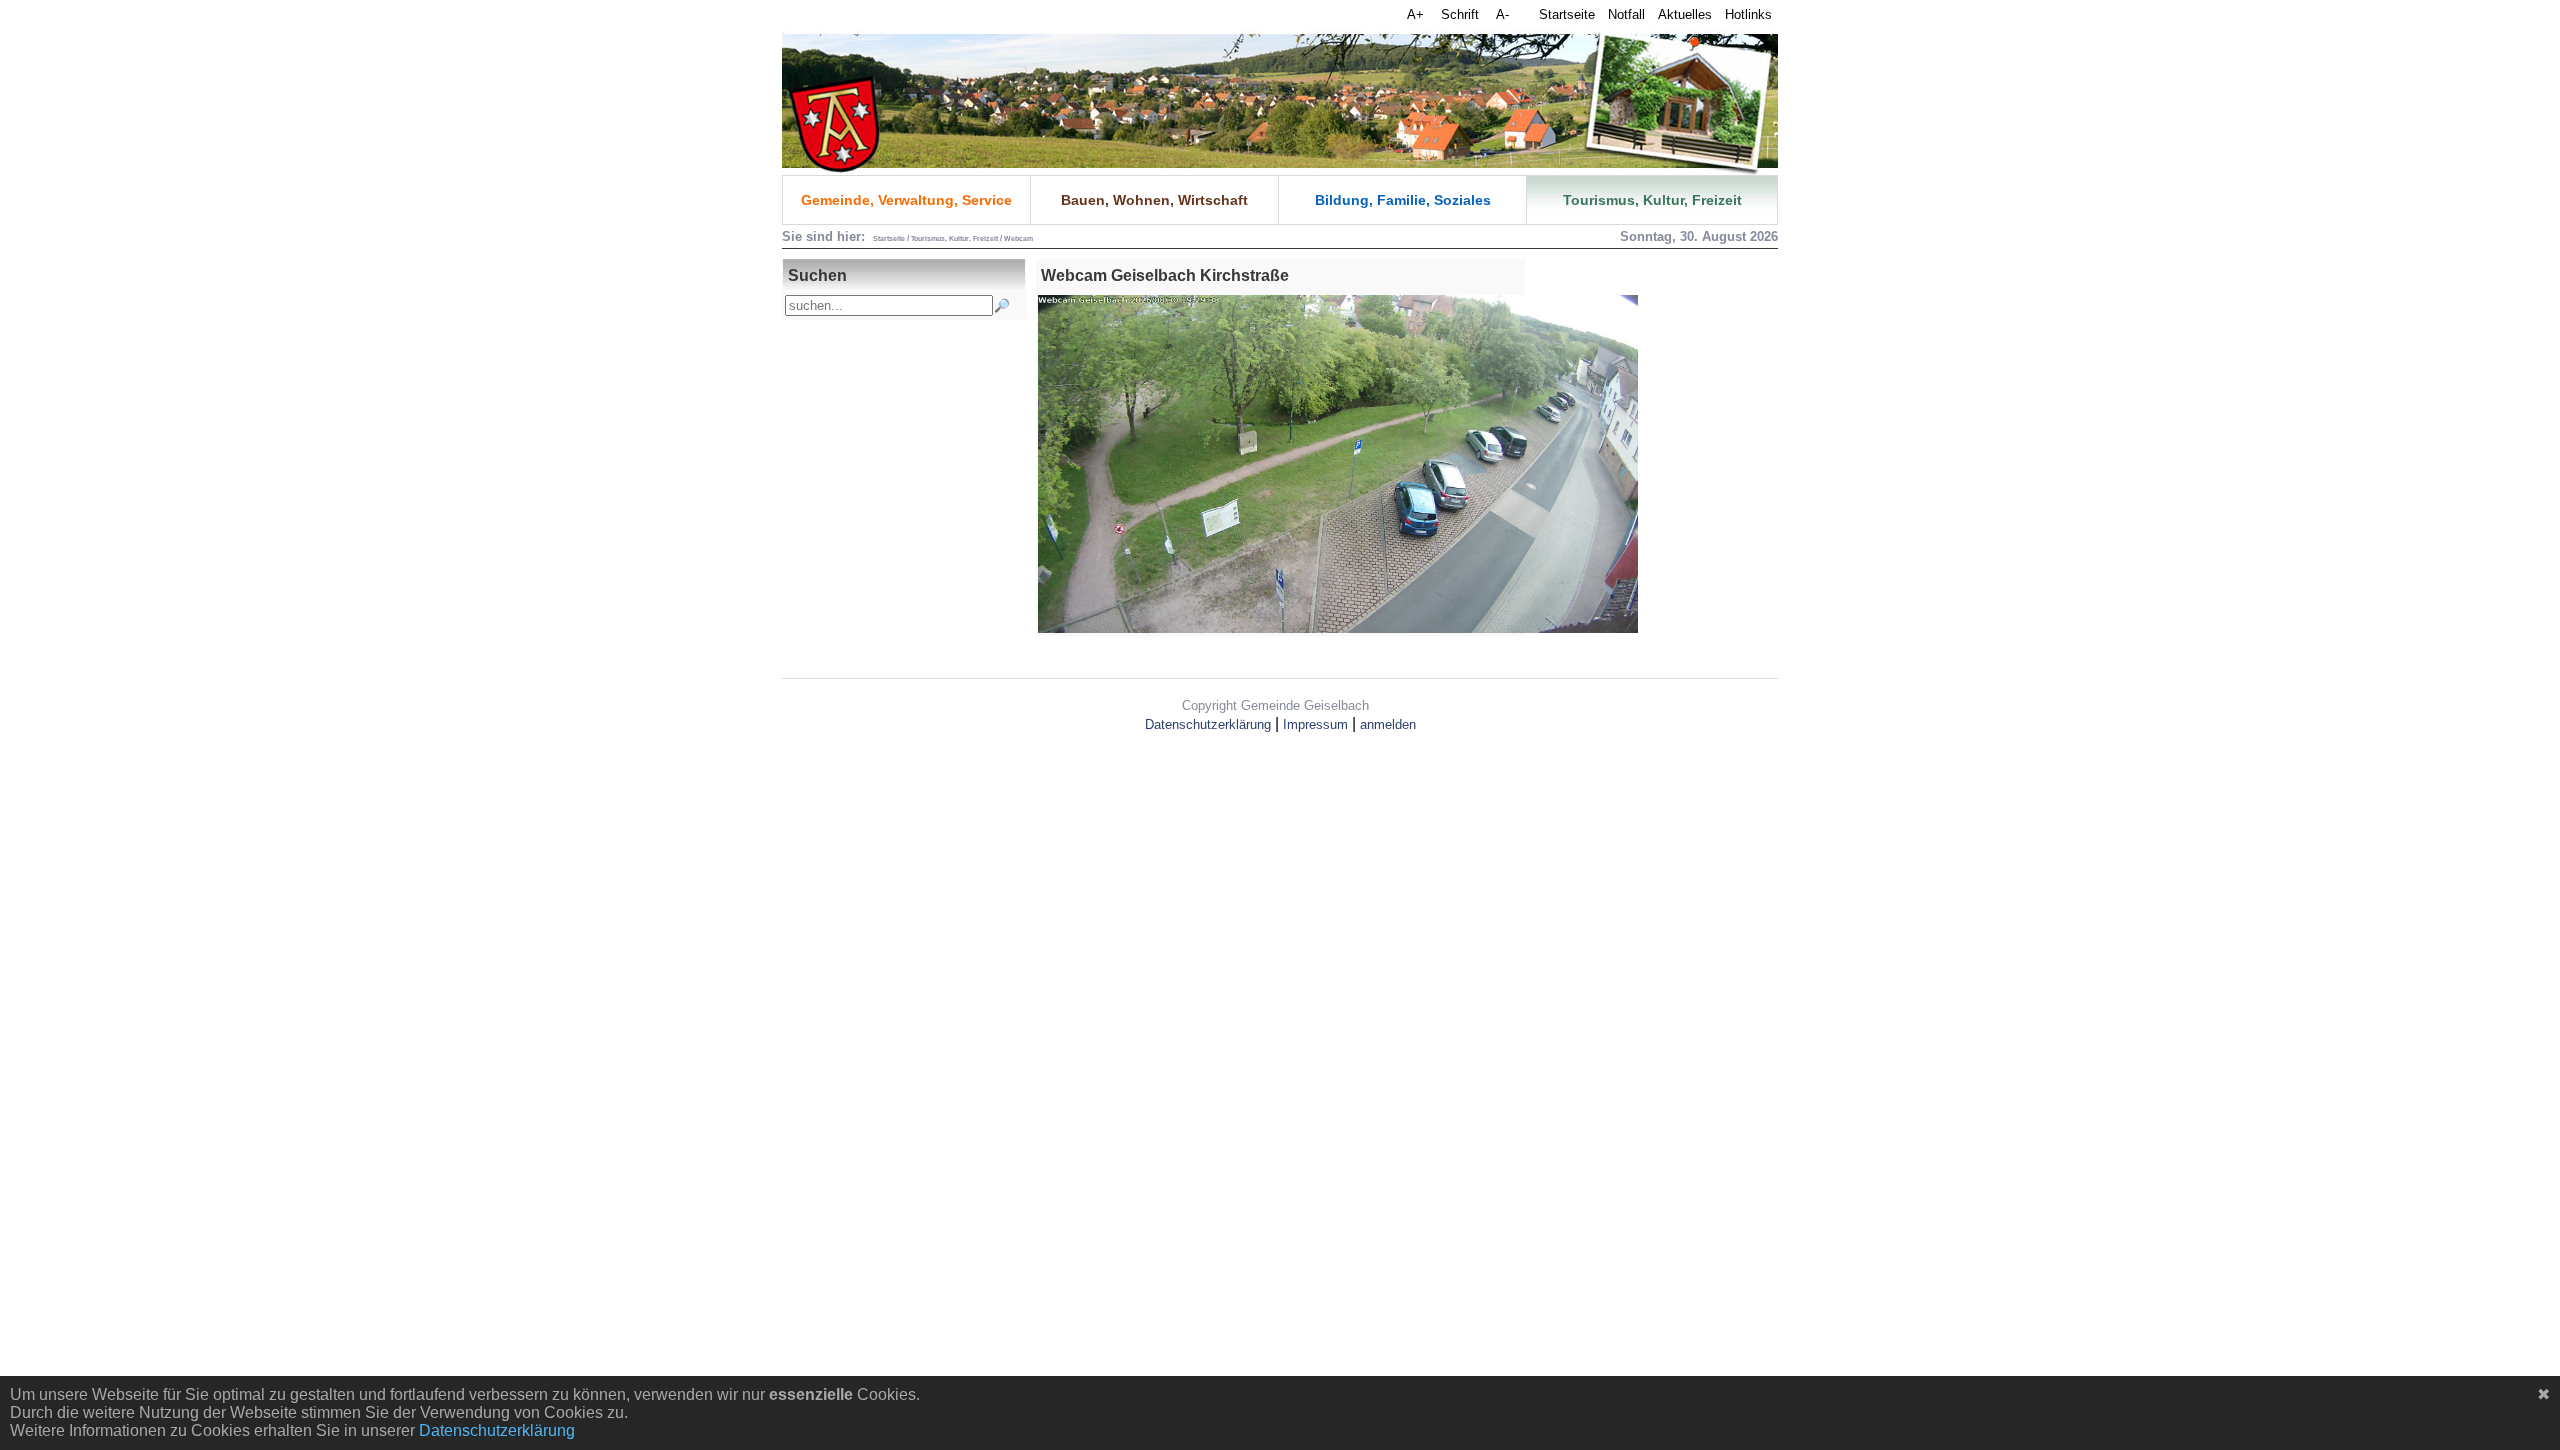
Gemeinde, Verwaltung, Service (906, 200)
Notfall (1626, 14)
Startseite (1567, 14)
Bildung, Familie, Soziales (1403, 200)
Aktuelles (1685, 14)
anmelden (1388, 724)
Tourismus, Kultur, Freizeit (1652, 200)
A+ (1417, 14)
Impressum (1315, 724)
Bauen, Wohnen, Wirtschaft (1154, 200)
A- (1502, 14)
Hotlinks (1748, 14)
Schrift (1462, 14)
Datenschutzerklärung (1208, 724)
